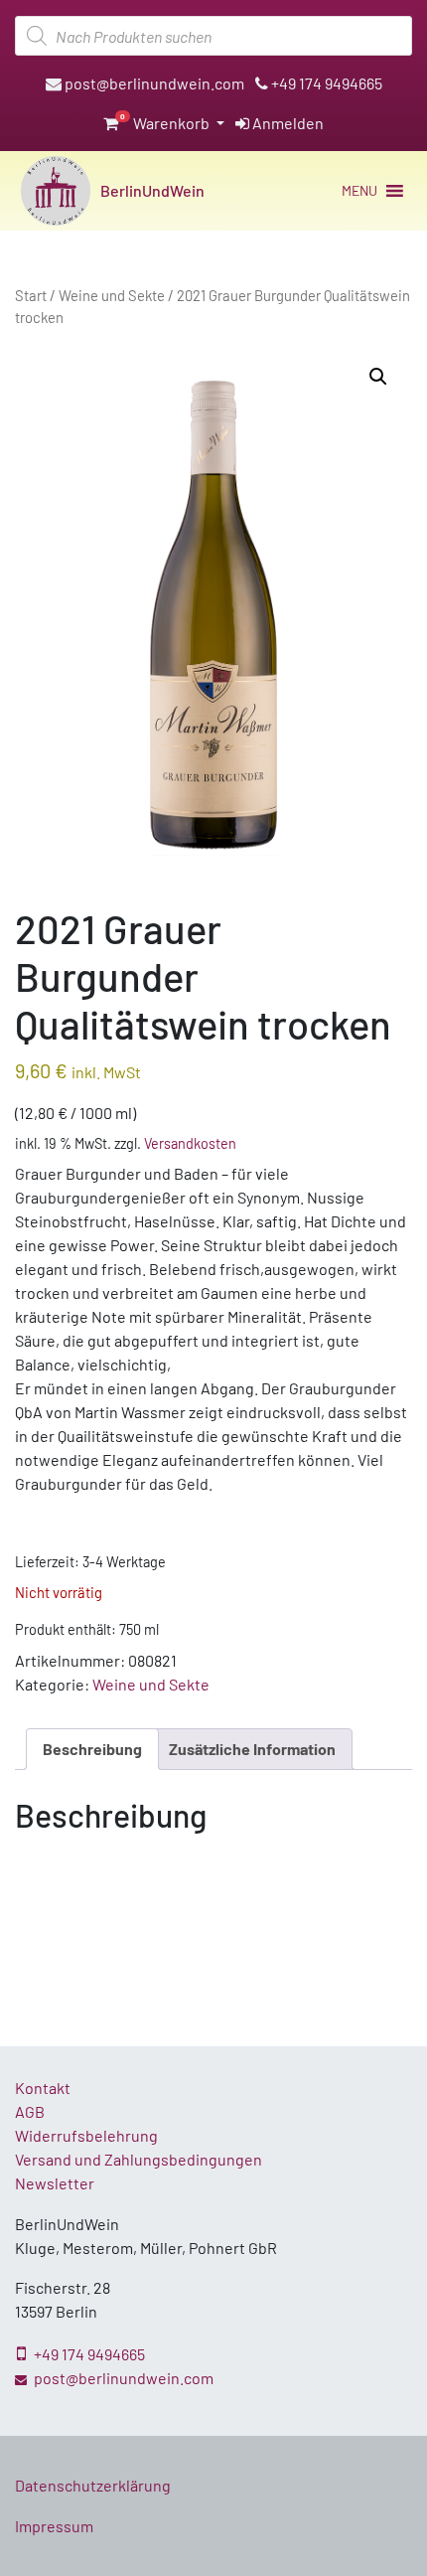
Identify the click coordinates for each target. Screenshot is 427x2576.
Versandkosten (190, 1143)
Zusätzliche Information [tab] (252, 1749)
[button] (359, 191)
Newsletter (55, 2183)
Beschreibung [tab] (92, 1749)
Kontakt (43, 2088)
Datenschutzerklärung (93, 2485)
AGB (30, 2111)
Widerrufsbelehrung (86, 2135)
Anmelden (286, 123)
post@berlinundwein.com (153, 83)
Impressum (54, 2526)
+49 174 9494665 (325, 83)
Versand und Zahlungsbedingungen (139, 2159)
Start (31, 295)
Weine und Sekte (112, 295)
